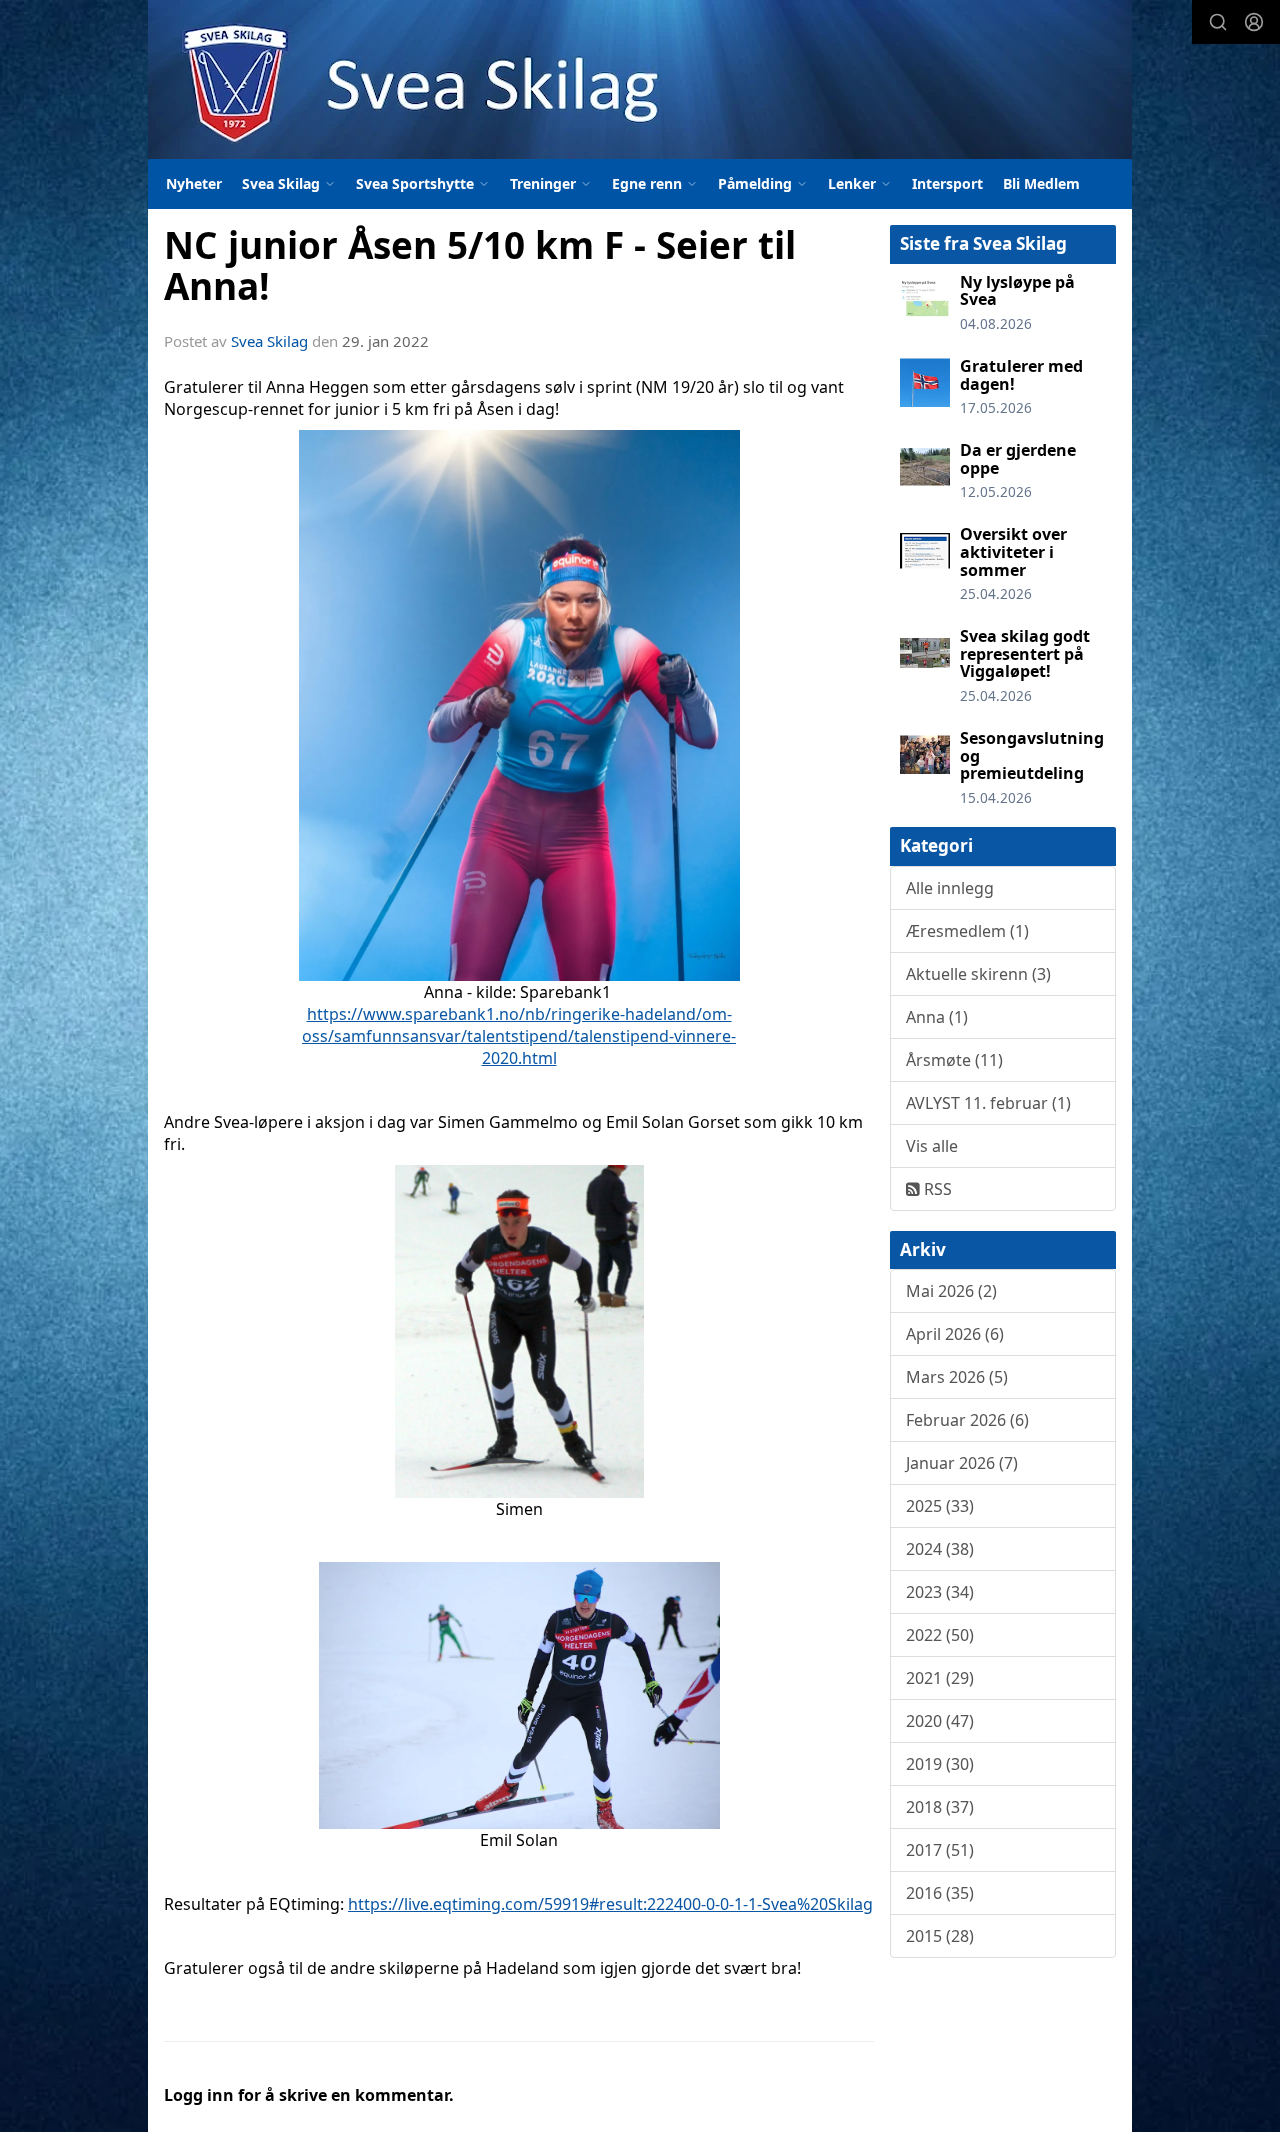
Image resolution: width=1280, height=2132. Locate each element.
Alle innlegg (950, 888)
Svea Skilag (269, 341)
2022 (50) (940, 1635)
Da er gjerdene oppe (1018, 459)
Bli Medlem (1041, 183)
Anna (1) (937, 1017)
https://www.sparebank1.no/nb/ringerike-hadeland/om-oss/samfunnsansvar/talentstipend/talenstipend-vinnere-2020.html (519, 1036)
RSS (936, 1189)
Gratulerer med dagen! (1021, 375)
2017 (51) (940, 1850)
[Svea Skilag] (640, 79)
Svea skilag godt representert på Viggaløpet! (1025, 653)
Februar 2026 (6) (967, 1420)
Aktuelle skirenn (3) (978, 974)
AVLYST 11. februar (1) (988, 1103)
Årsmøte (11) (954, 1060)
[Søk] (1218, 22)
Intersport (947, 183)
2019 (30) (940, 1764)
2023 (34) (940, 1592)
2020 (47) (940, 1721)
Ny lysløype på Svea (1017, 291)
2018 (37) (940, 1807)
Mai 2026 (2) (951, 1291)
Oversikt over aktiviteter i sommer (1013, 551)
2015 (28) (940, 1936)
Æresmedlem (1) (967, 931)
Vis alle (932, 1146)
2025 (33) (940, 1506)
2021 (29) (940, 1678)
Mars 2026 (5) (957, 1377)
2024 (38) (940, 1549)
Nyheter (194, 183)
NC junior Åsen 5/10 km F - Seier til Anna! (480, 265)
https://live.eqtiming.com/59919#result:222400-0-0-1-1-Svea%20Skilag (610, 1904)
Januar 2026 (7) (962, 1463)
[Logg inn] (1254, 22)
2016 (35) (940, 1893)
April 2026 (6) (955, 1334)
